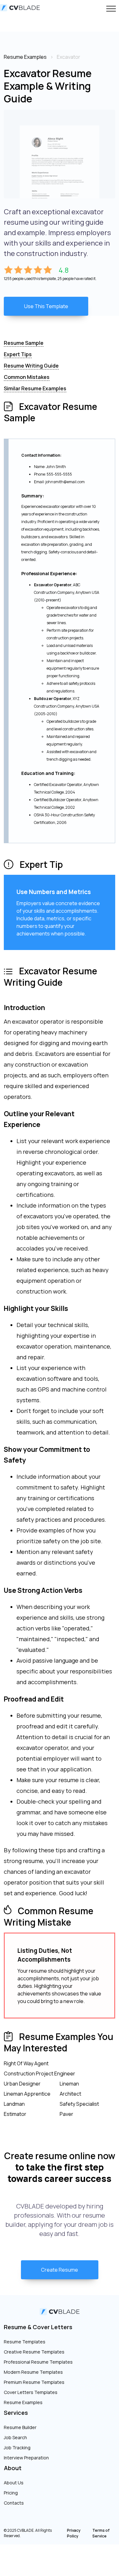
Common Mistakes (27, 377)
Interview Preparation (26, 2458)
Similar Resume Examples (35, 388)
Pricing (11, 2493)
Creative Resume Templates (34, 2352)
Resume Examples (23, 2402)
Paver (66, 2114)
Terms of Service (101, 2533)
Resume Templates (25, 2342)
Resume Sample (24, 343)
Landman (14, 2104)
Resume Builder (20, 2427)
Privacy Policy (74, 2533)
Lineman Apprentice (27, 2094)
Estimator (15, 2114)
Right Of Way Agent (26, 2063)
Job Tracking (17, 2448)
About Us (14, 2483)
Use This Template (46, 306)
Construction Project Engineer (40, 2074)
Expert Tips (18, 354)
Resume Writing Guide (31, 366)
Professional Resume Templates (38, 2362)
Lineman (69, 2084)
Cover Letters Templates (31, 2392)
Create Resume (60, 2270)
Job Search (15, 2437)
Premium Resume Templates (34, 2382)
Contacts (14, 2503)
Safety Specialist (79, 2104)
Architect (70, 2094)
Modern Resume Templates (33, 2372)
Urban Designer (22, 2084)
